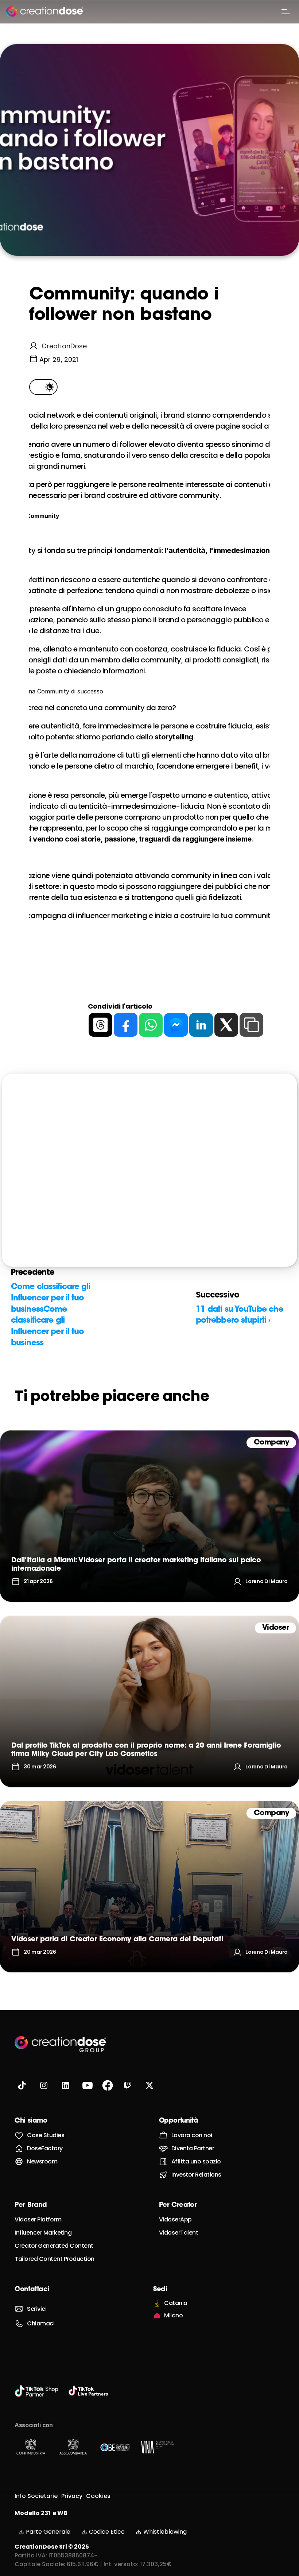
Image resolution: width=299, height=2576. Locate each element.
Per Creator (178, 2205)
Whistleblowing (165, 2532)
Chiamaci (41, 2323)
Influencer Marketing (43, 2233)
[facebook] (126, 1025)
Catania (176, 2303)
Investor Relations (196, 2175)
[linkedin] (201, 1025)
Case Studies (46, 2135)
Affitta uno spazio (196, 2161)
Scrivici (37, 2309)
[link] (149, 1516)
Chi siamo (31, 2121)
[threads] (100, 1025)
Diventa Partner (193, 2148)
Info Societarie (36, 2496)
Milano (173, 2315)
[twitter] (226, 1025)
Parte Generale (48, 2532)
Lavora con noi (192, 2135)
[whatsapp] (151, 1025)
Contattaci (32, 2290)
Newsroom (42, 2161)
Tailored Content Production (55, 2259)
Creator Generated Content (54, 2246)
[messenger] (176, 1025)
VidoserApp (175, 2219)
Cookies (98, 2496)
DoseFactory (45, 2148)
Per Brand (31, 2205)
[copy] (251, 1025)
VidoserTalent (179, 2233)
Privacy (72, 2496)
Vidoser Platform (38, 2219)
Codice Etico (107, 2532)
